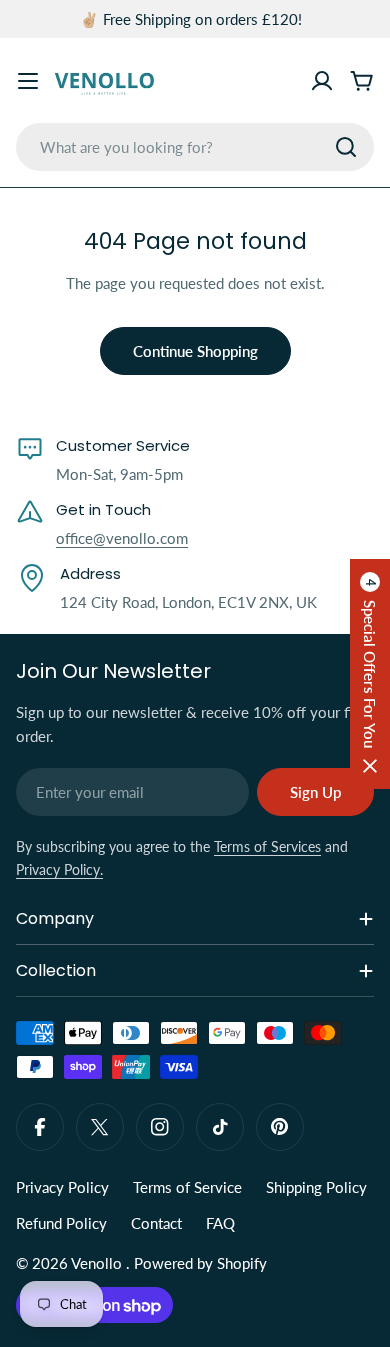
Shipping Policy (316, 1187)
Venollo (98, 1263)
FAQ (220, 1223)
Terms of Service (187, 1187)
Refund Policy (61, 1223)
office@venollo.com (122, 538)
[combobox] (195, 147)
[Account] (322, 81)
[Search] (346, 147)
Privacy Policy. (59, 869)
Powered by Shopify (200, 1263)
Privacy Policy (62, 1187)
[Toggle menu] (28, 81)
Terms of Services (267, 846)
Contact (156, 1223)
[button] (370, 674)
